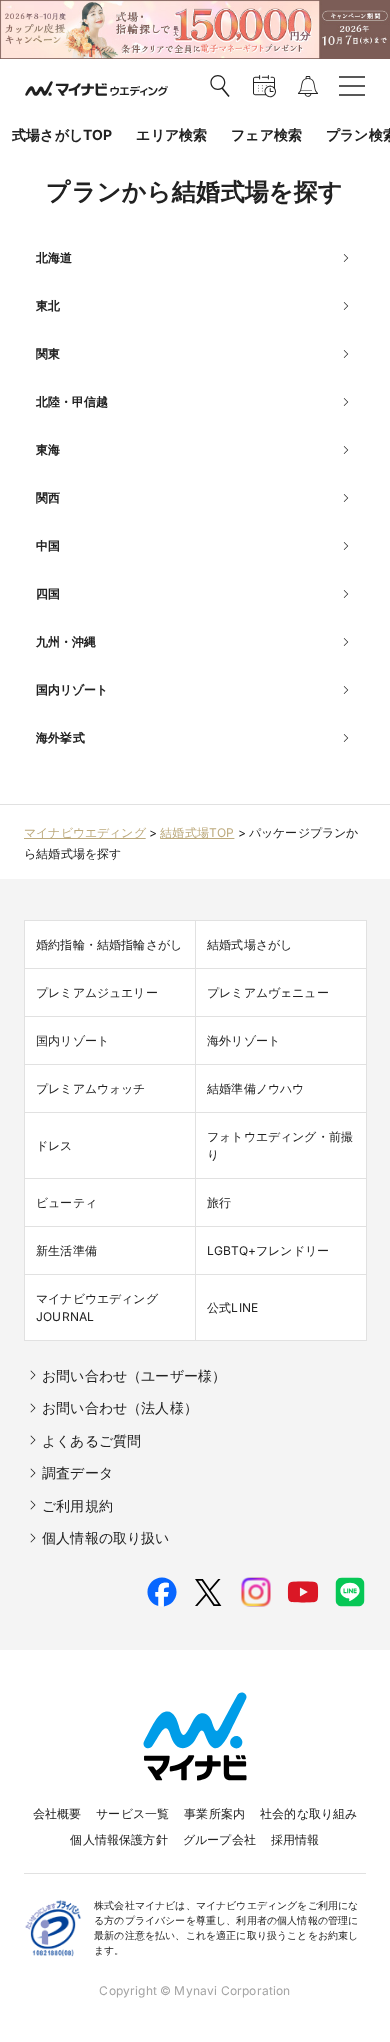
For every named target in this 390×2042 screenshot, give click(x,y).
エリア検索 (171, 134)
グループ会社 (219, 1839)
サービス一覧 (132, 1813)
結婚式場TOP (197, 832)
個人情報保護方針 (118, 1839)
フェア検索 (266, 134)
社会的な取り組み (308, 1813)
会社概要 (57, 1813)
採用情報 (295, 1839)
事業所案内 (214, 1813)
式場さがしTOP (62, 134)
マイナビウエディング (85, 832)
